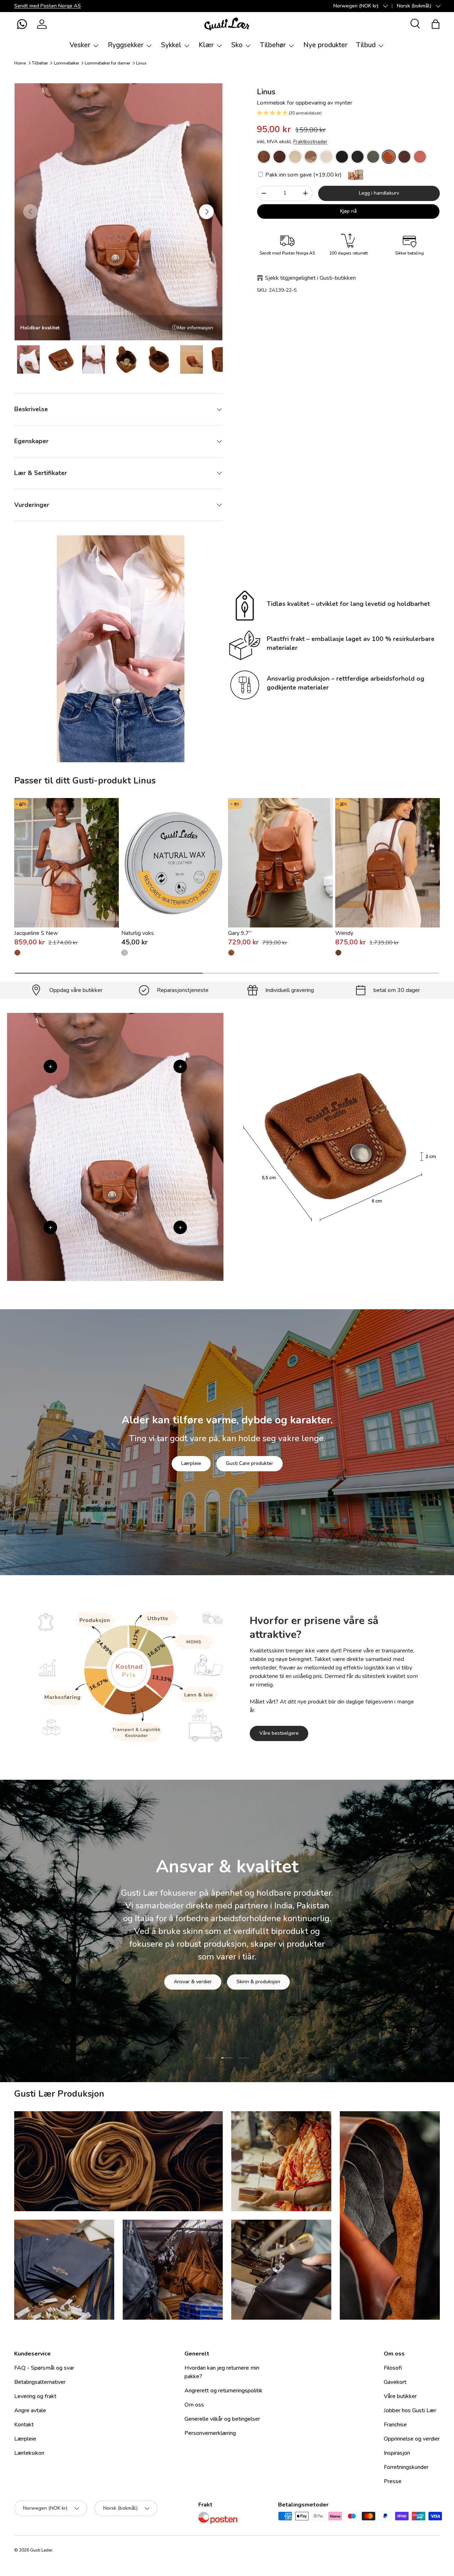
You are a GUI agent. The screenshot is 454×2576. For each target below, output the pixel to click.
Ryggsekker (126, 45)
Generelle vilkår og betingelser (222, 2419)
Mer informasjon (195, 328)
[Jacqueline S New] (67, 863)
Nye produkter (325, 45)
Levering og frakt (35, 2396)
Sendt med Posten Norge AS (48, 6)
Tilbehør (273, 45)
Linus (141, 63)
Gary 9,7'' (240, 933)
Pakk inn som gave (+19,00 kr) (303, 175)
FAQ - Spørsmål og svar (44, 2368)
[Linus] (264, 157)
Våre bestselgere (279, 1733)
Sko (237, 45)
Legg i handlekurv (379, 193)
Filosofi (393, 2368)
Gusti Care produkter (250, 1463)
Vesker (80, 45)
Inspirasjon (397, 2453)
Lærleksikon (29, 2453)
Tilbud (366, 45)
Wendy (344, 933)
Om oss (194, 2405)
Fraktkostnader (310, 142)
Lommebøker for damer (107, 63)
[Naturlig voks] (174, 863)
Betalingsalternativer (40, 2382)
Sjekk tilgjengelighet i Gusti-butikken (310, 278)
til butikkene (183, 1986)
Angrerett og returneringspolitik (223, 2391)
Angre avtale (30, 2410)
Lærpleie (191, 1463)
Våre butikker (400, 2396)
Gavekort (395, 2382)
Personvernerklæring (210, 2433)
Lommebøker (67, 63)
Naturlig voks (138, 933)
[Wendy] (387, 863)
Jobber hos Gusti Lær (410, 2410)
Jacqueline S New (36, 933)
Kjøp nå (348, 211)
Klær (206, 45)
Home (20, 63)
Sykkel (171, 45)
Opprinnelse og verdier (412, 2439)
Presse (393, 2481)
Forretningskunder (406, 2467)
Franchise (395, 2425)
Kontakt (24, 2425)
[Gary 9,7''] (280, 863)
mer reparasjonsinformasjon (253, 1986)
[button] (22, 24)
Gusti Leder (41, 2550)
